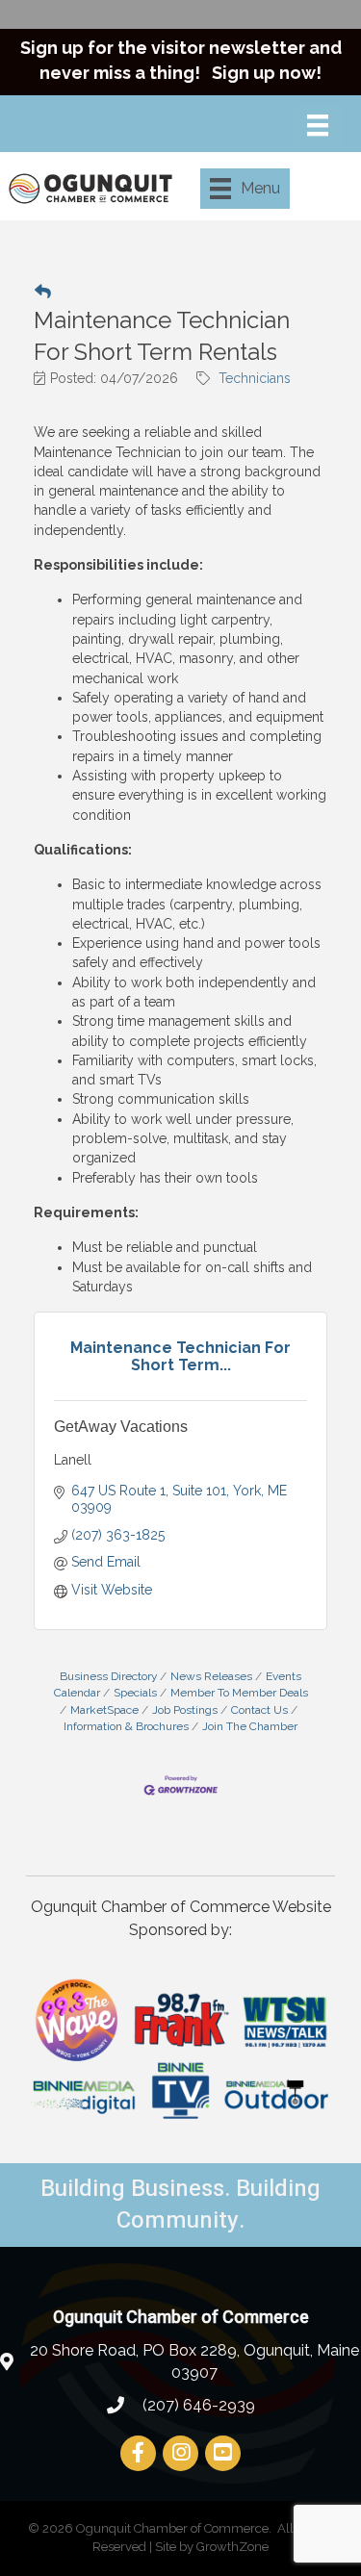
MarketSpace (104, 1710)
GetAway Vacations (121, 1427)
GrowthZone (232, 2547)
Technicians (255, 378)
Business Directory (108, 1676)
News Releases (211, 1676)
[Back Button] (43, 292)
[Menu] (318, 125)
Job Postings (185, 1710)
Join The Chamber (250, 1726)
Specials (135, 1693)
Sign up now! (267, 73)
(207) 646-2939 (197, 2405)
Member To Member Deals (239, 1693)
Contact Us (259, 1710)
